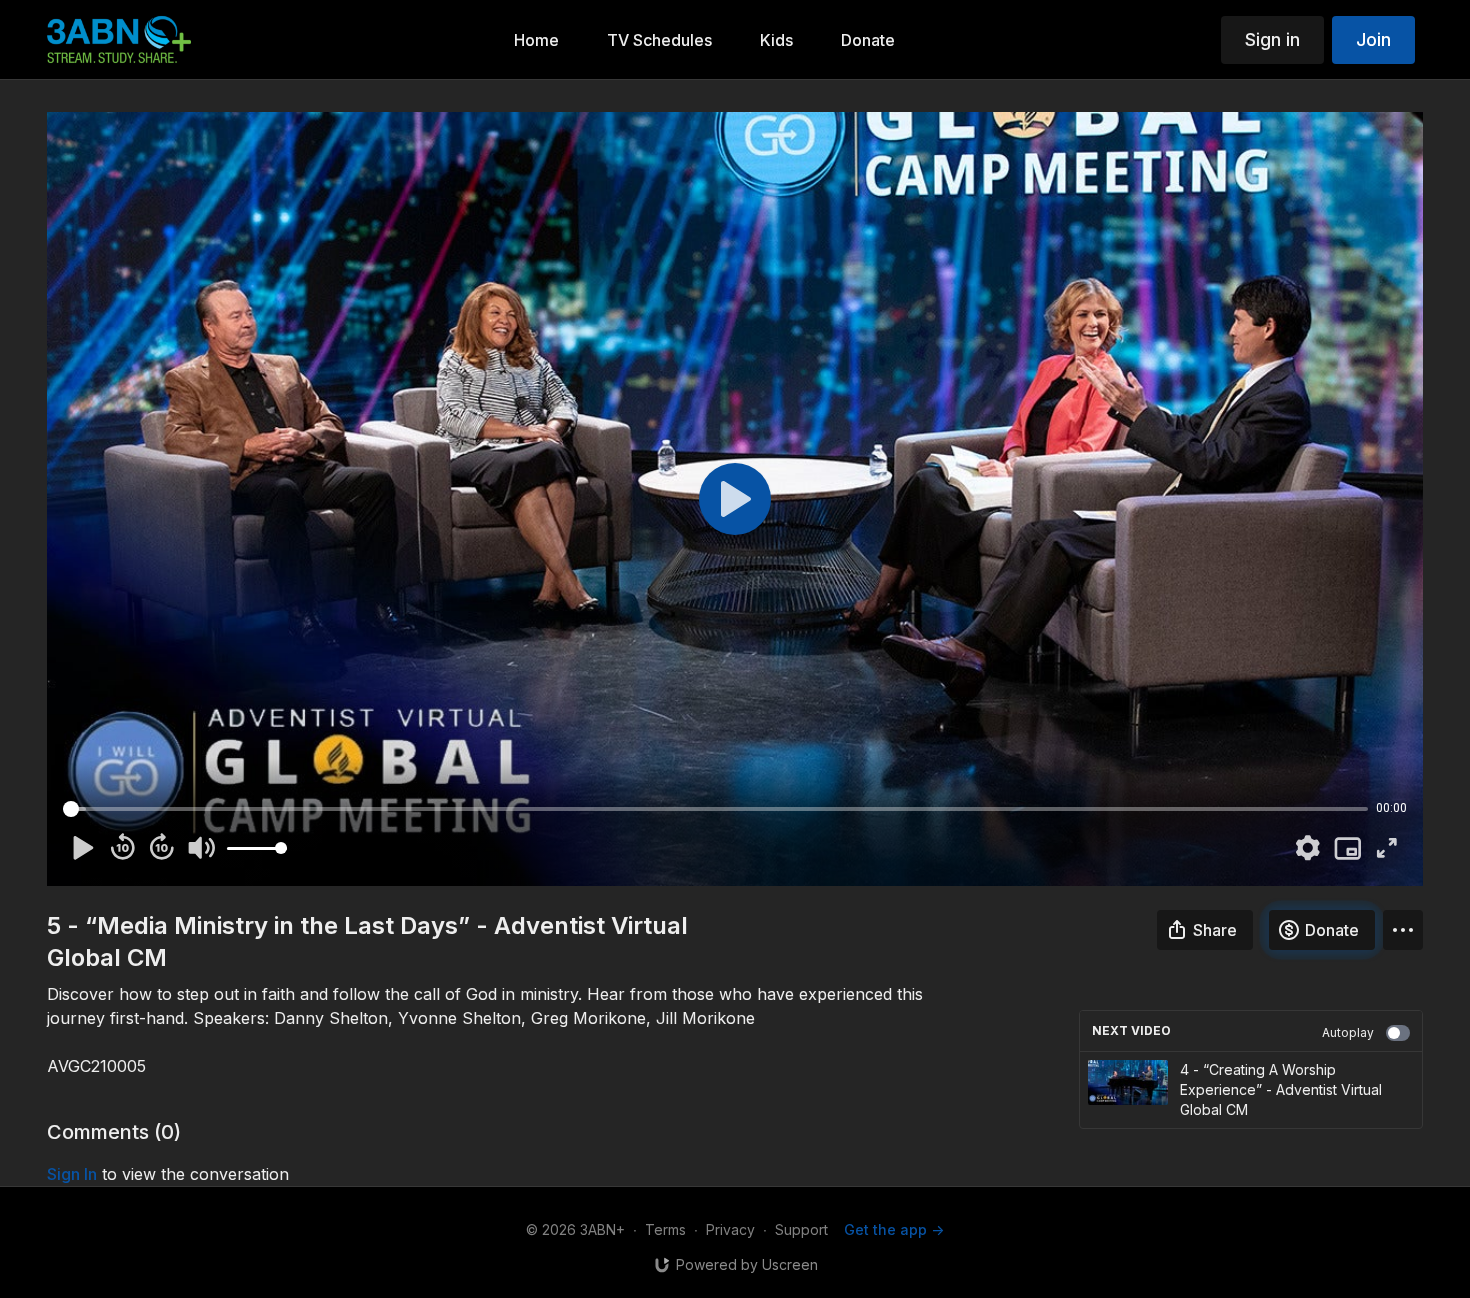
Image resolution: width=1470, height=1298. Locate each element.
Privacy (730, 1229)
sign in (72, 1174)
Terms (665, 1229)
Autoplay (1348, 1032)
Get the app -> (894, 1229)
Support (801, 1229)
